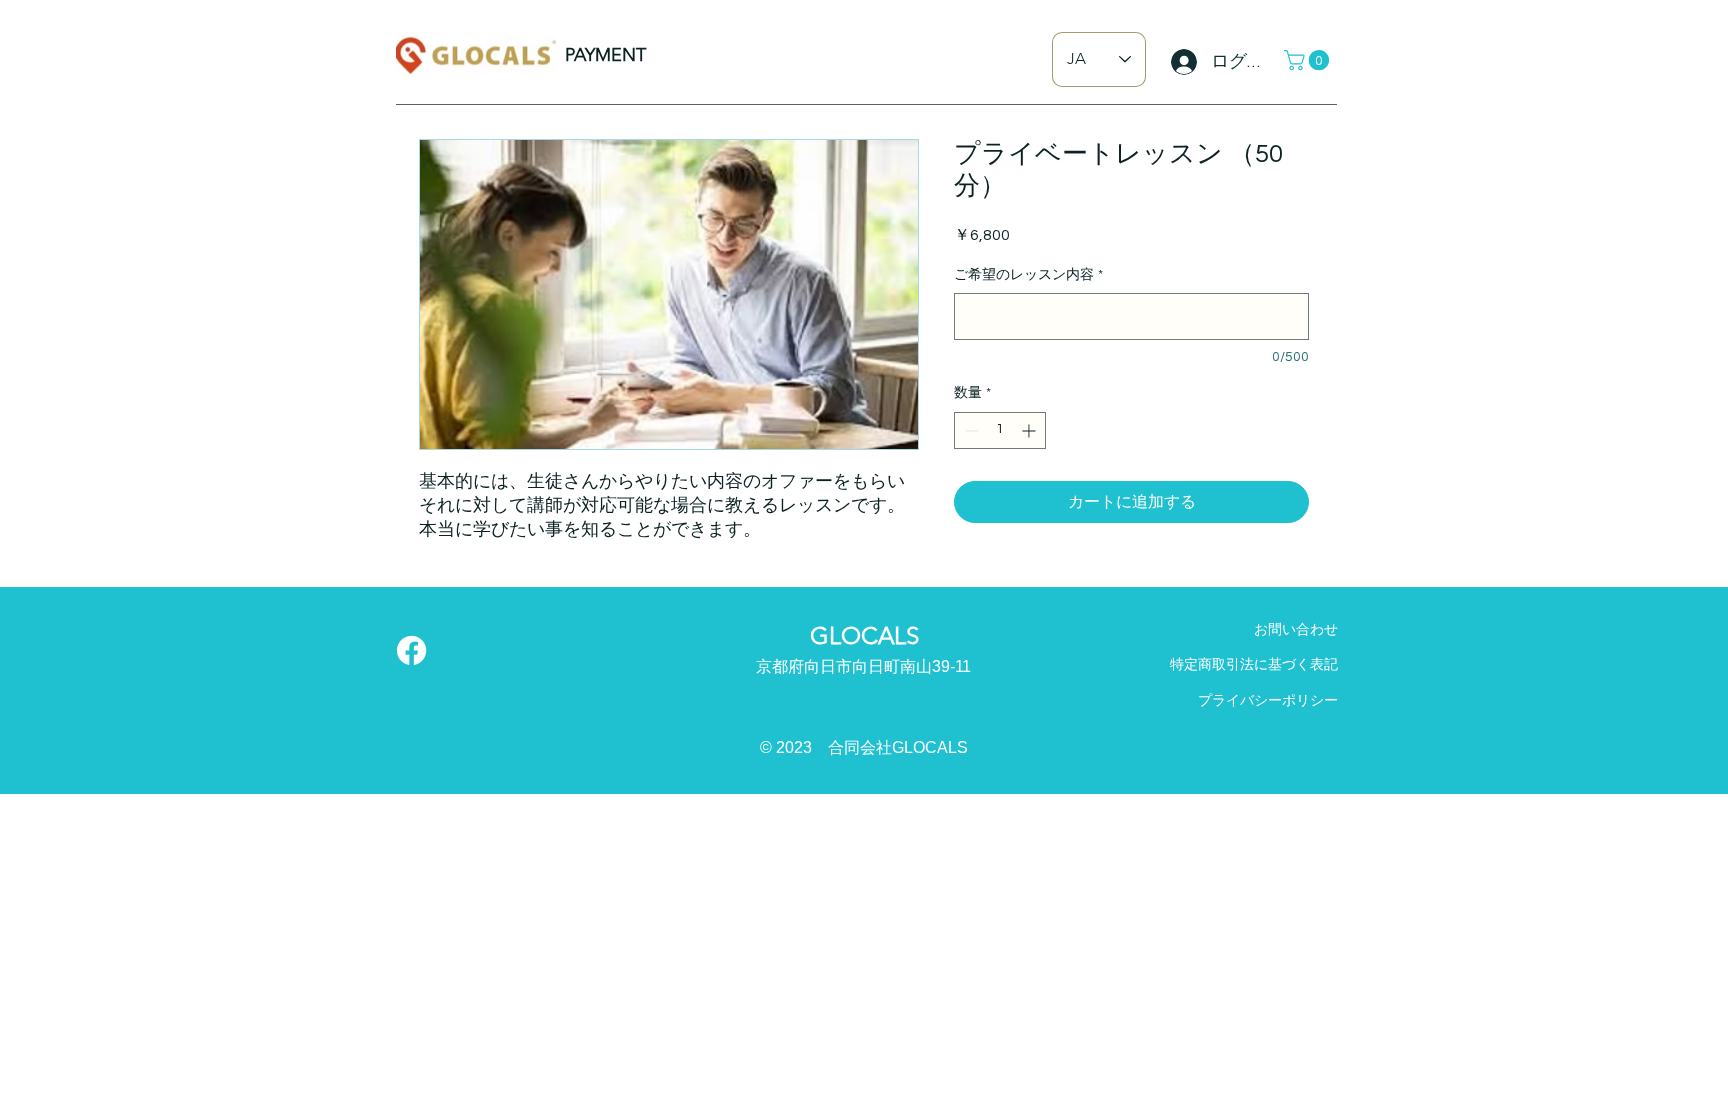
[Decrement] (969, 430)
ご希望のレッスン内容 (1028, 275)
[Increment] (1030, 430)
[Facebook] (411, 650)
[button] (1309, 60)
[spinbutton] (1000, 430)
